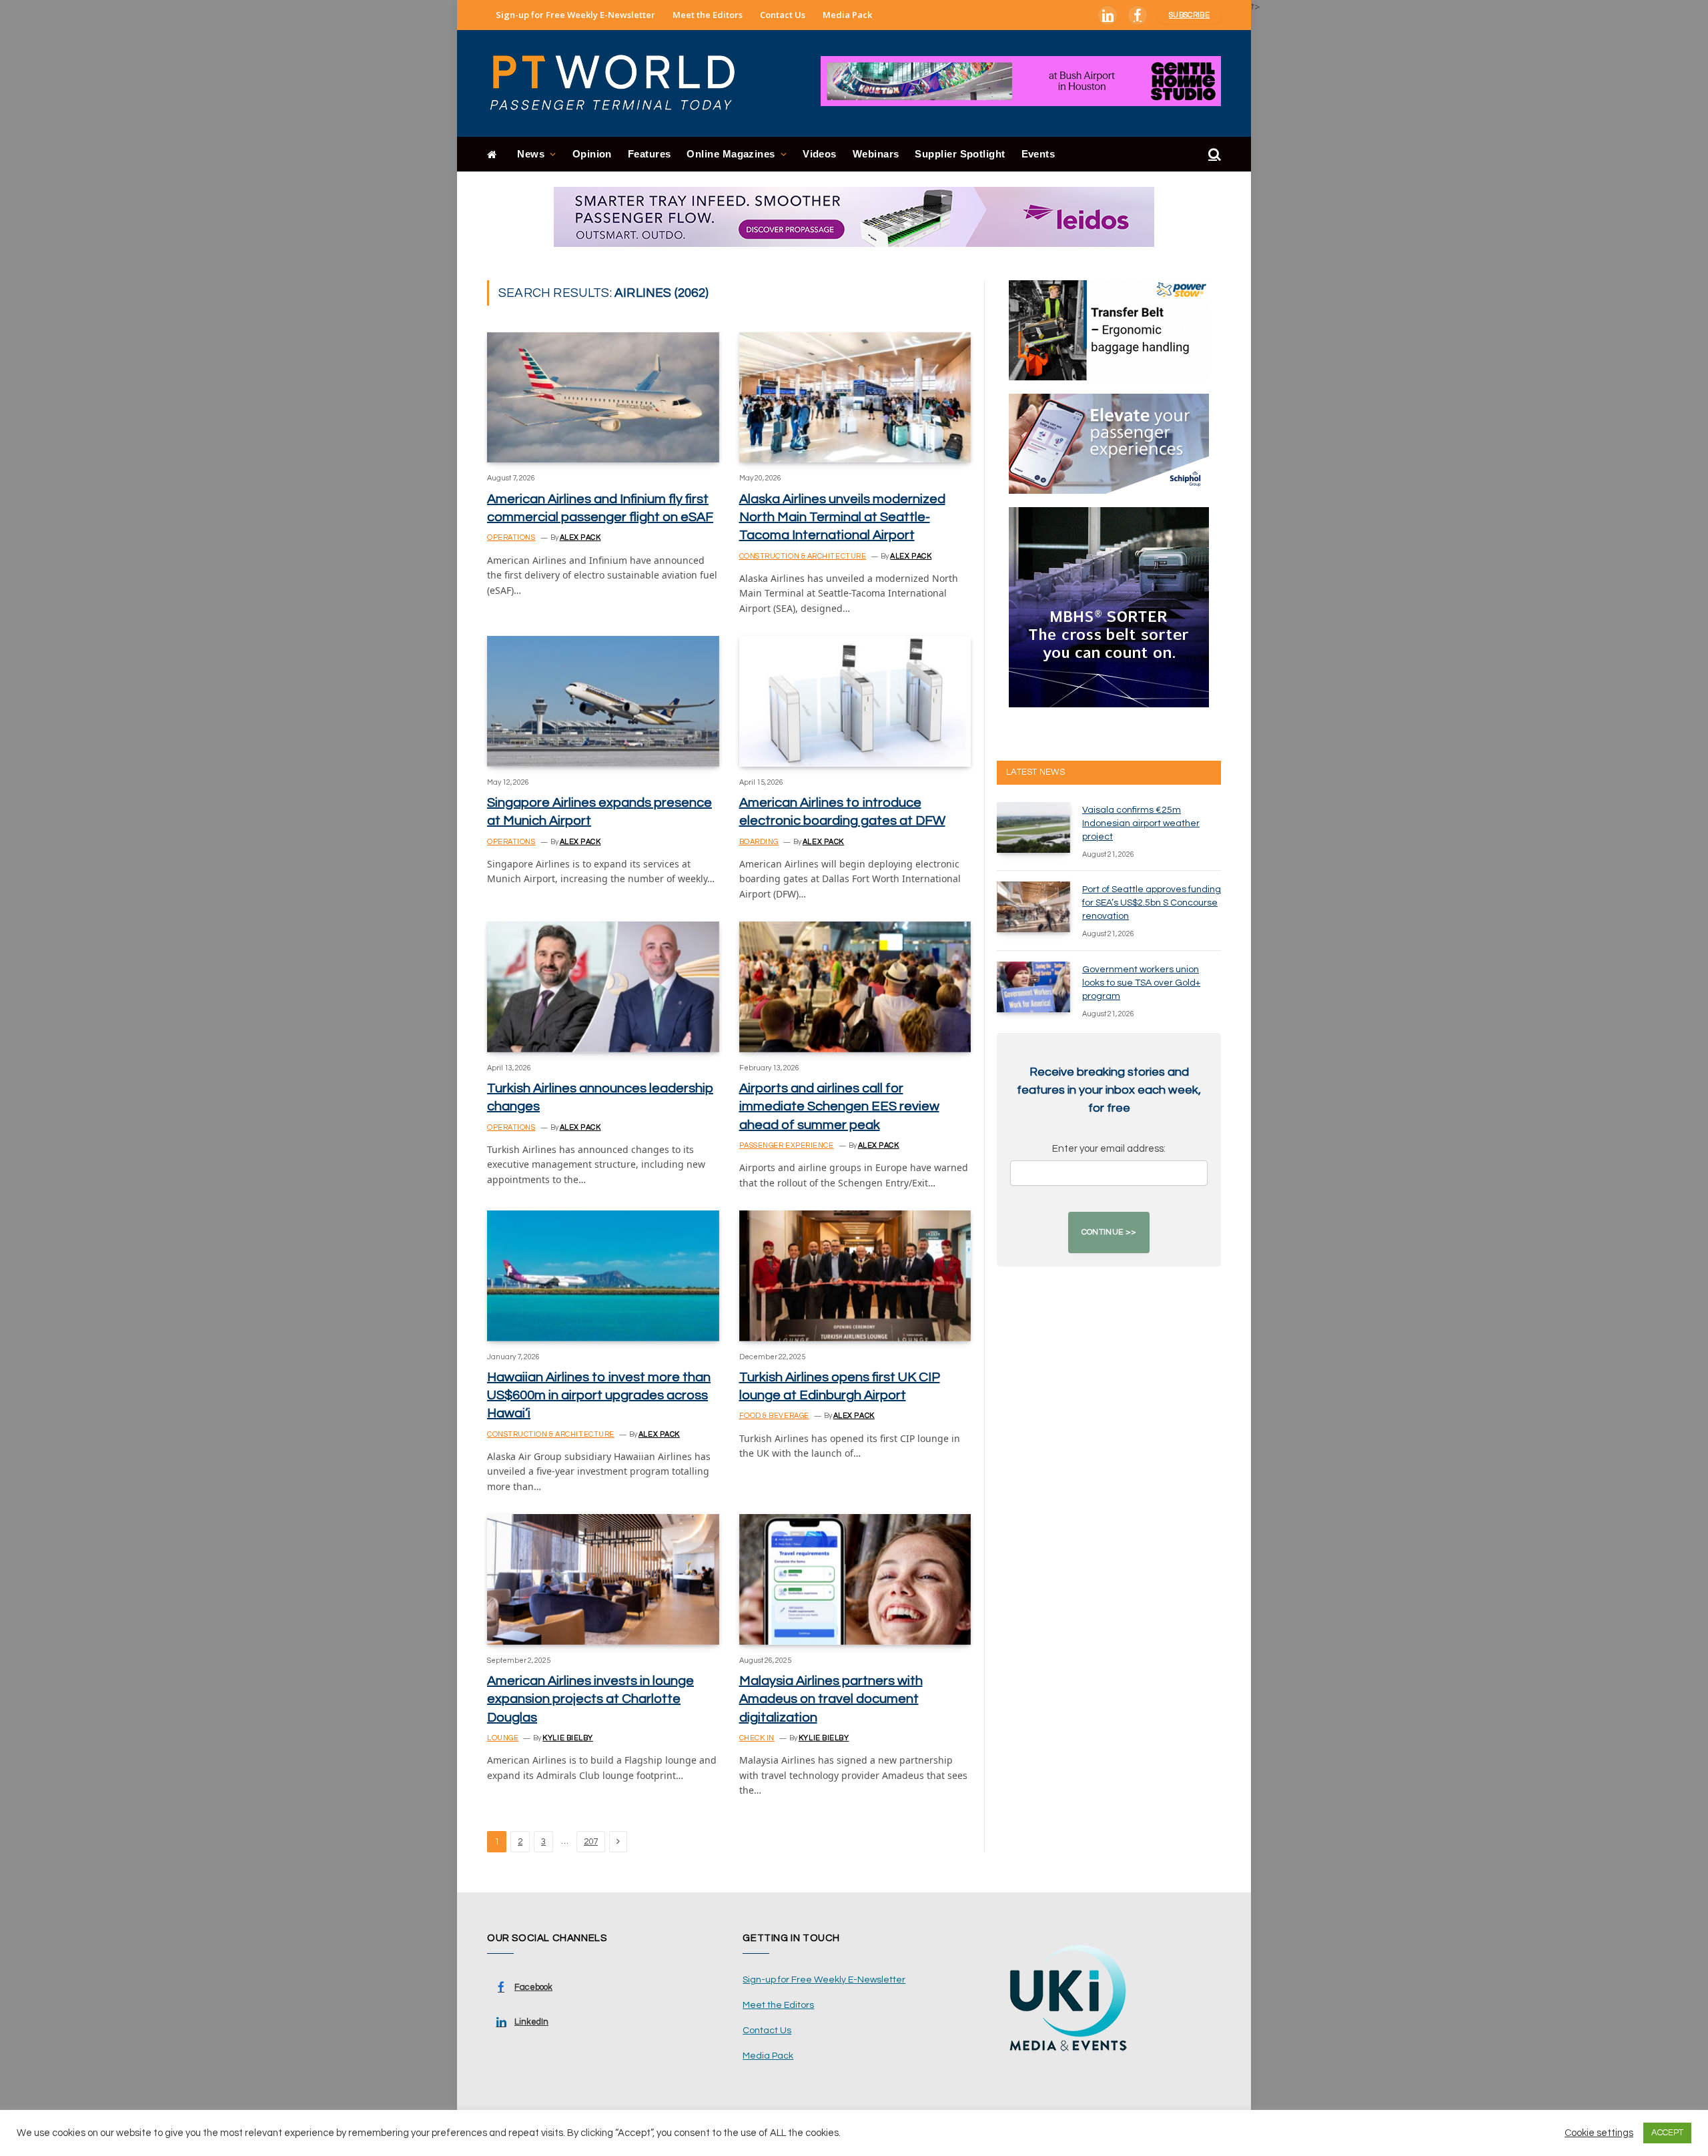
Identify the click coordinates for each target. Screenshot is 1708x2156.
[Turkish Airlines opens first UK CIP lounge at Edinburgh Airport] (855, 1276)
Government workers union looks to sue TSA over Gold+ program (1141, 983)
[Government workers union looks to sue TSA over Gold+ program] (1033, 987)
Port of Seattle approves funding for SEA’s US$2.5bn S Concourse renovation (1152, 903)
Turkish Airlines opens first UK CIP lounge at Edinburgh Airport (840, 1386)
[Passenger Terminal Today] (620, 83)
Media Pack (847, 15)
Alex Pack (580, 537)
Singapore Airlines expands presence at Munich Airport (599, 812)
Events (1038, 154)
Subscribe (1189, 15)
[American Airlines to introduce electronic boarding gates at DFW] (855, 701)
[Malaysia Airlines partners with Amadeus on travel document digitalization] (855, 1579)
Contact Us (783, 15)
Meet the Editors (708, 15)
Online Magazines (731, 154)
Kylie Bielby (568, 1738)
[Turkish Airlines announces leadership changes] (603, 987)
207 (591, 1842)
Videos (820, 154)
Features (650, 154)
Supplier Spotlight (960, 154)
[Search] (1213, 154)
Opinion (592, 154)
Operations (511, 537)
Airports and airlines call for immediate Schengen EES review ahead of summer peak (839, 1106)
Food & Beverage (774, 1416)
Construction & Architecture (803, 556)
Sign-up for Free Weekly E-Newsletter (575, 15)
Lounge (503, 1738)
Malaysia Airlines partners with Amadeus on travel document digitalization (831, 1699)
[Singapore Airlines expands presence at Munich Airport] (603, 701)
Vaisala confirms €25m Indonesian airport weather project (1141, 823)
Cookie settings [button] (1599, 2133)
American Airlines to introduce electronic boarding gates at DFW (842, 812)
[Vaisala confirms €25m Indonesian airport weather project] (1033, 827)
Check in (757, 1738)
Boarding (759, 842)
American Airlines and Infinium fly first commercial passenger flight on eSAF (600, 508)
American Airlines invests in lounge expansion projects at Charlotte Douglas (590, 1699)
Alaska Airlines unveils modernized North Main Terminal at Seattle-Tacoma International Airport (842, 517)
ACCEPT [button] (1667, 2133)
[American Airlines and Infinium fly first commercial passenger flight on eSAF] (603, 397)
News (531, 154)
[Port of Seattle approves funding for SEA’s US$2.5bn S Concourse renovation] (1033, 907)
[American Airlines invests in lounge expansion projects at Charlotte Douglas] (603, 1579)
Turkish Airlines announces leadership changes (600, 1097)
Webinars (876, 154)
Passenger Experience (787, 1145)
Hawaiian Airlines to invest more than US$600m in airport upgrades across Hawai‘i (599, 1395)
